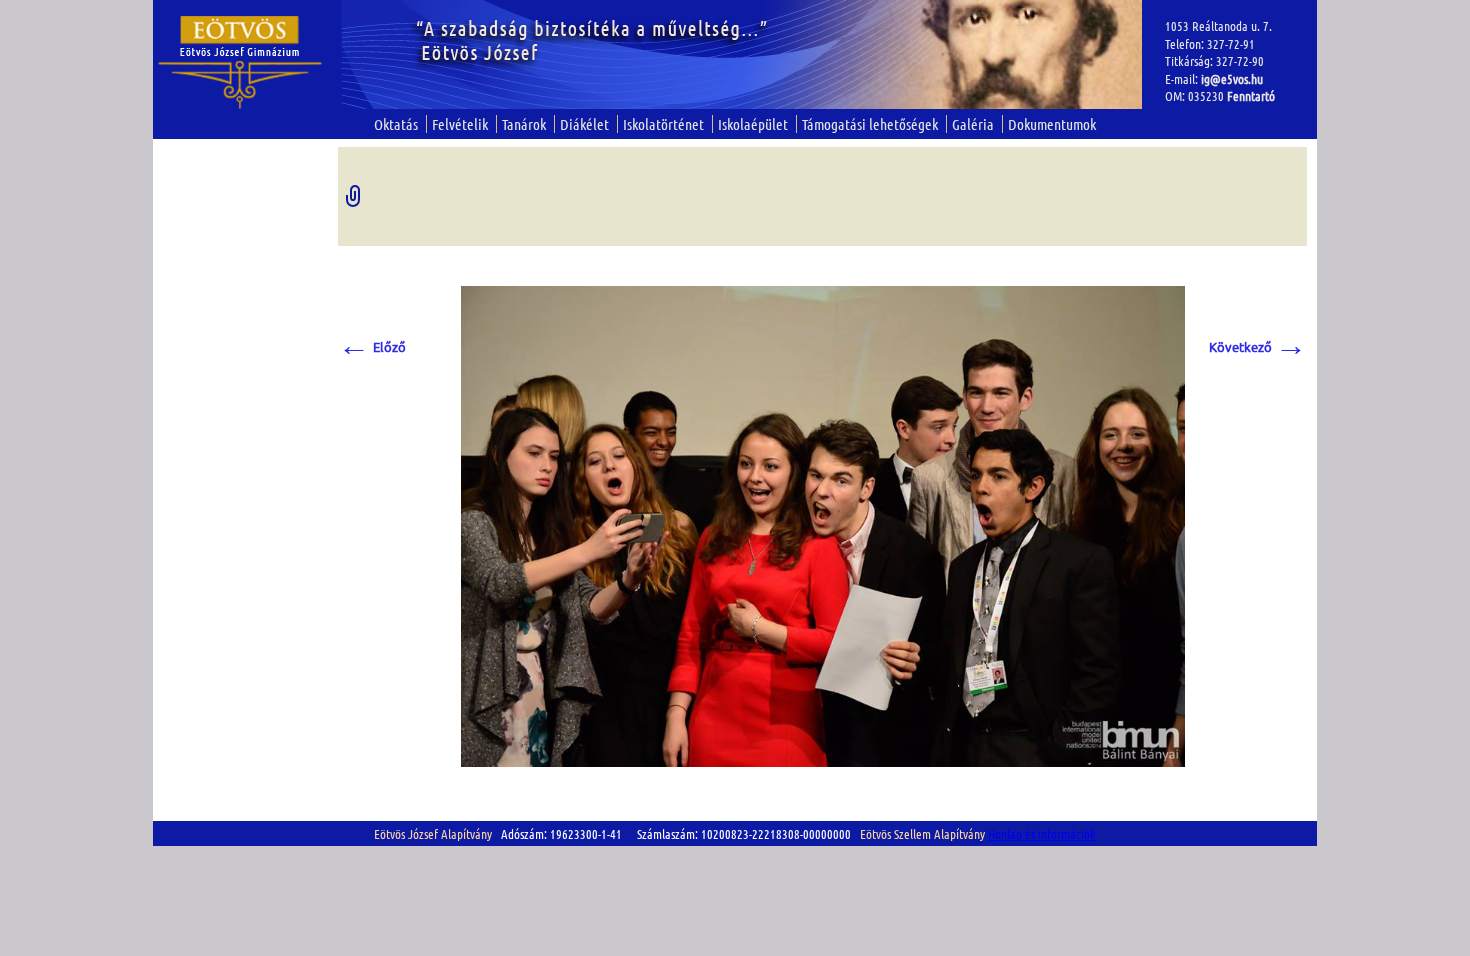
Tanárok (524, 124)
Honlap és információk (1042, 833)
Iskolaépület (753, 124)
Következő (1258, 346)
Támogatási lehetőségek (870, 124)
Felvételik (460, 124)
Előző (372, 346)
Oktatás (396, 124)
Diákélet (584, 124)
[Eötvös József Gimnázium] (240, 62)
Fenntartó (1251, 95)
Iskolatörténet (663, 124)
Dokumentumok (1052, 124)
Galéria (973, 124)
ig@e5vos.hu (1232, 78)
